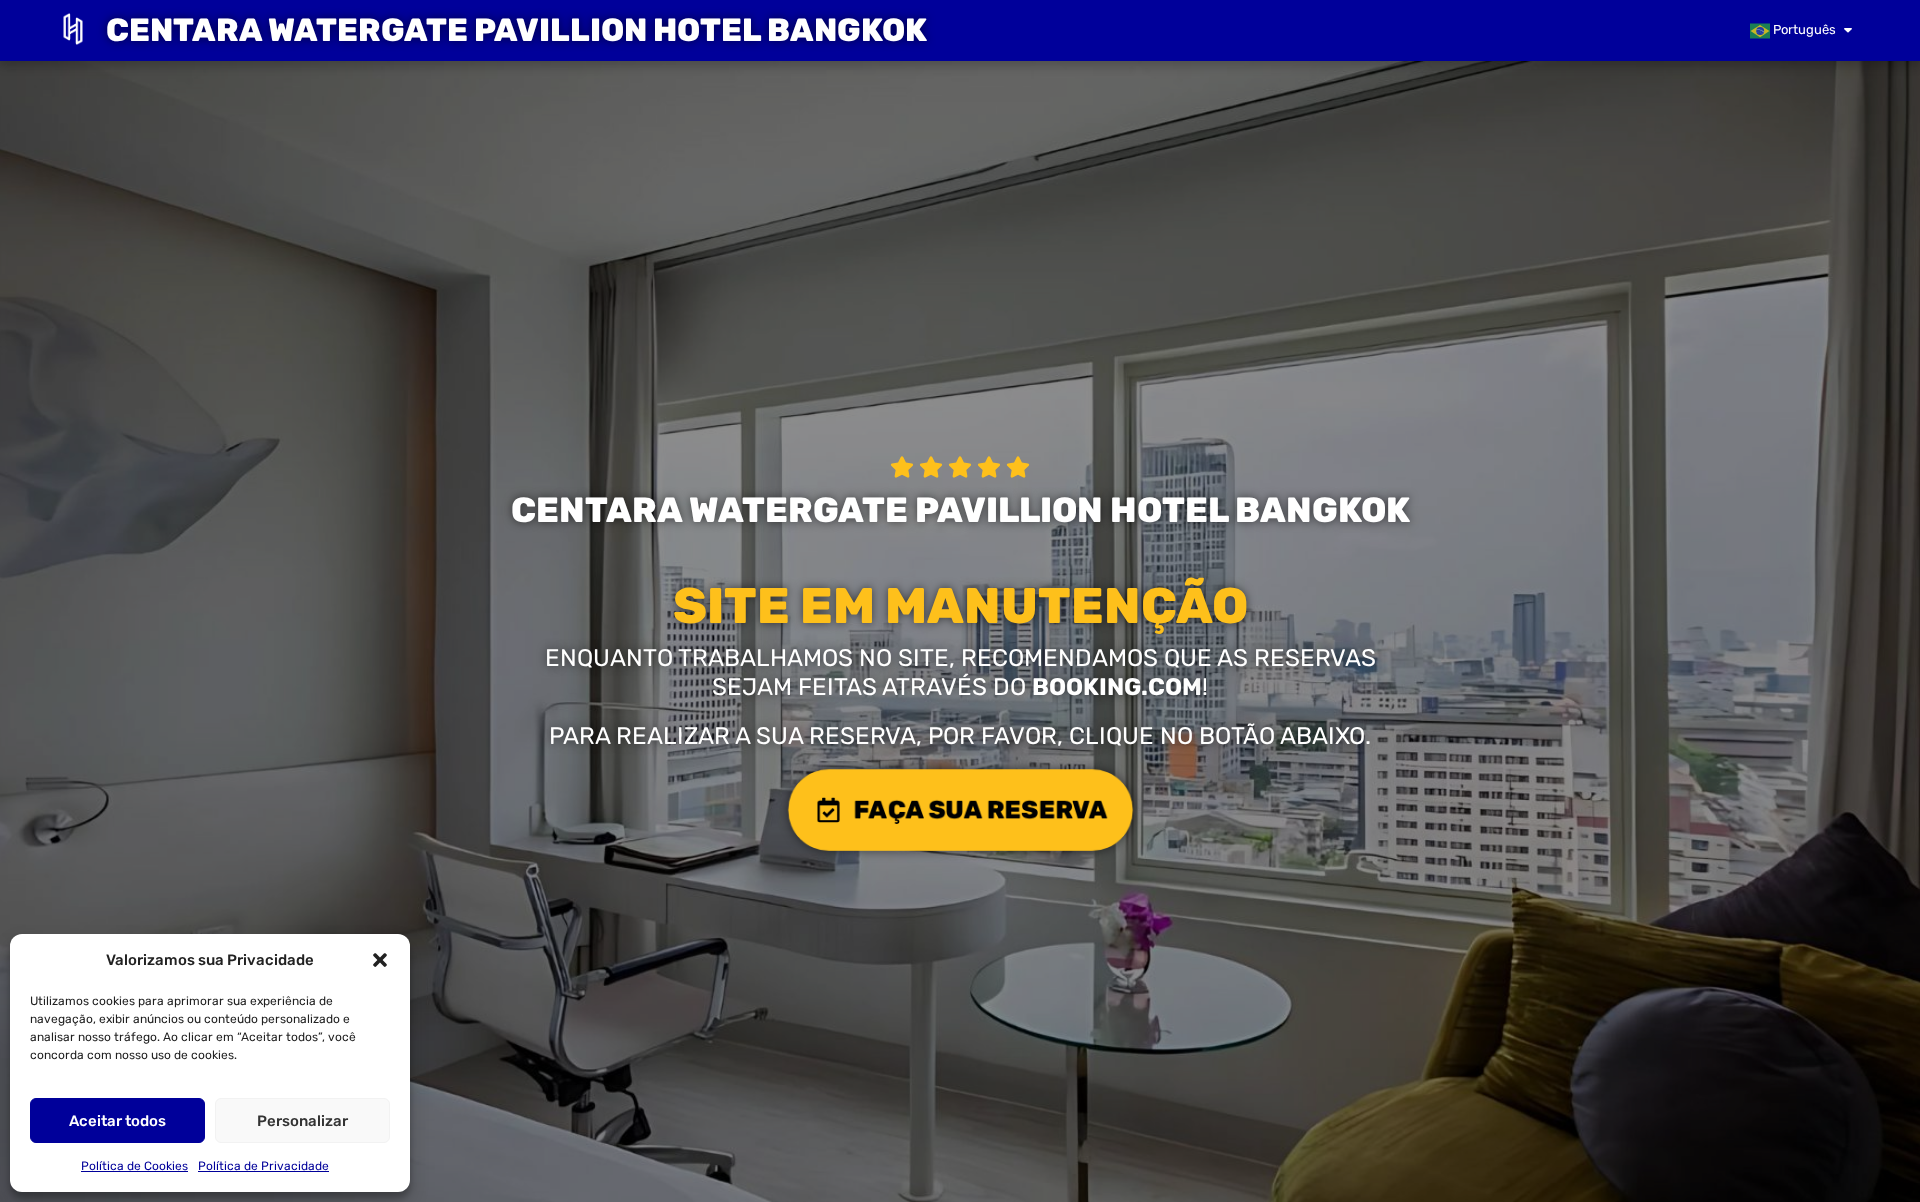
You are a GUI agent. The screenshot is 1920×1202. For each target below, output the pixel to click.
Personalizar (302, 1121)
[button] (380, 960)
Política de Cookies (134, 1166)
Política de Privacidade (263, 1166)
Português (1803, 29)
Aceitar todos (117, 1121)
